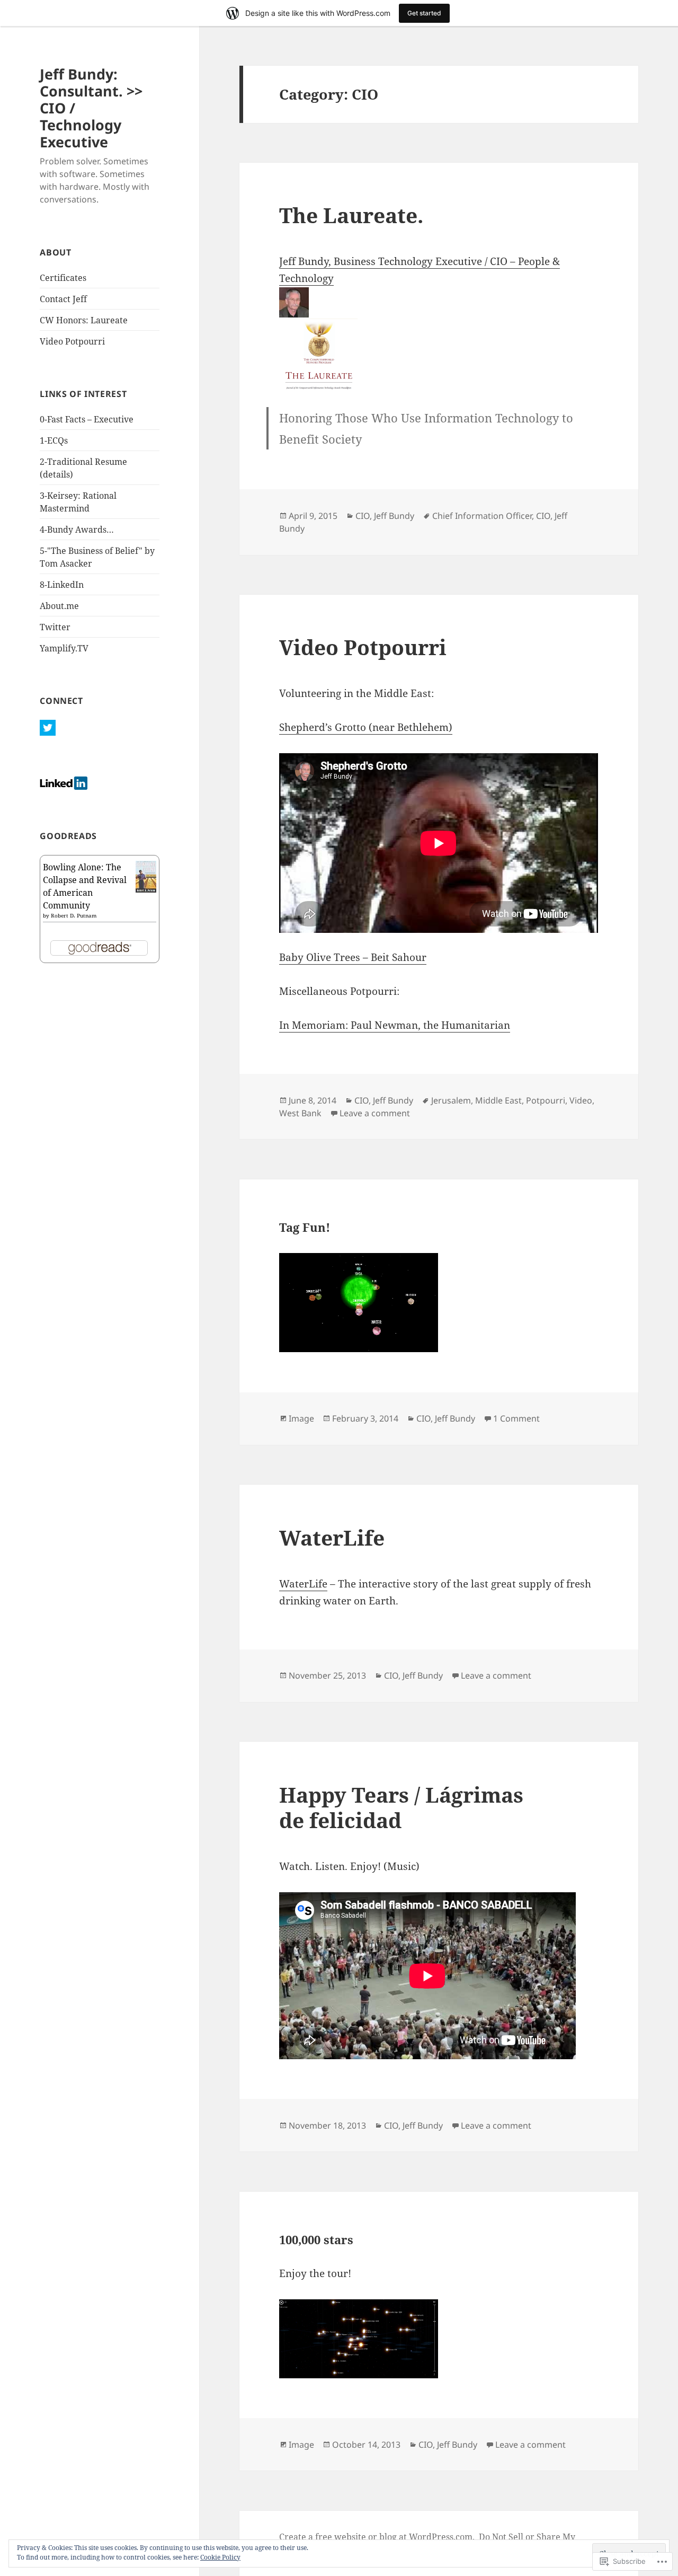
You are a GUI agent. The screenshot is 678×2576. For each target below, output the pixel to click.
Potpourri (546, 1100)
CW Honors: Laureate (84, 320)
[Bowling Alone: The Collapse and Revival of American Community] (146, 876)
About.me (59, 606)
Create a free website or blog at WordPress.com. (377, 2537)
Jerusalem (451, 1100)
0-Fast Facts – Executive (87, 419)
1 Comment (516, 1418)
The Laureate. (351, 215)
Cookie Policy (220, 2557)
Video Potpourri (72, 341)
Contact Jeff (63, 299)
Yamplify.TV (64, 648)
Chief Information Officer (482, 516)
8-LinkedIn (62, 585)
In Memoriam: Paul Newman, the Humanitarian (395, 1025)
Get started (424, 13)
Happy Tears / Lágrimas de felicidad (401, 1807)
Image (301, 1418)
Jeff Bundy (394, 516)
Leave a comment (375, 1113)
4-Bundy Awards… (77, 530)
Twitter (55, 627)
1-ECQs (54, 440)
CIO (363, 516)
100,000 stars (316, 2239)
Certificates (63, 278)
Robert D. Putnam (74, 915)
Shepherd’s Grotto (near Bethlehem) (366, 727)
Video (581, 1100)
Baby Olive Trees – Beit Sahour (353, 957)
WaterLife (332, 1537)
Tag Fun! (305, 1227)
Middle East (498, 1100)
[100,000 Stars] (439, 2339)
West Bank (300, 1113)
